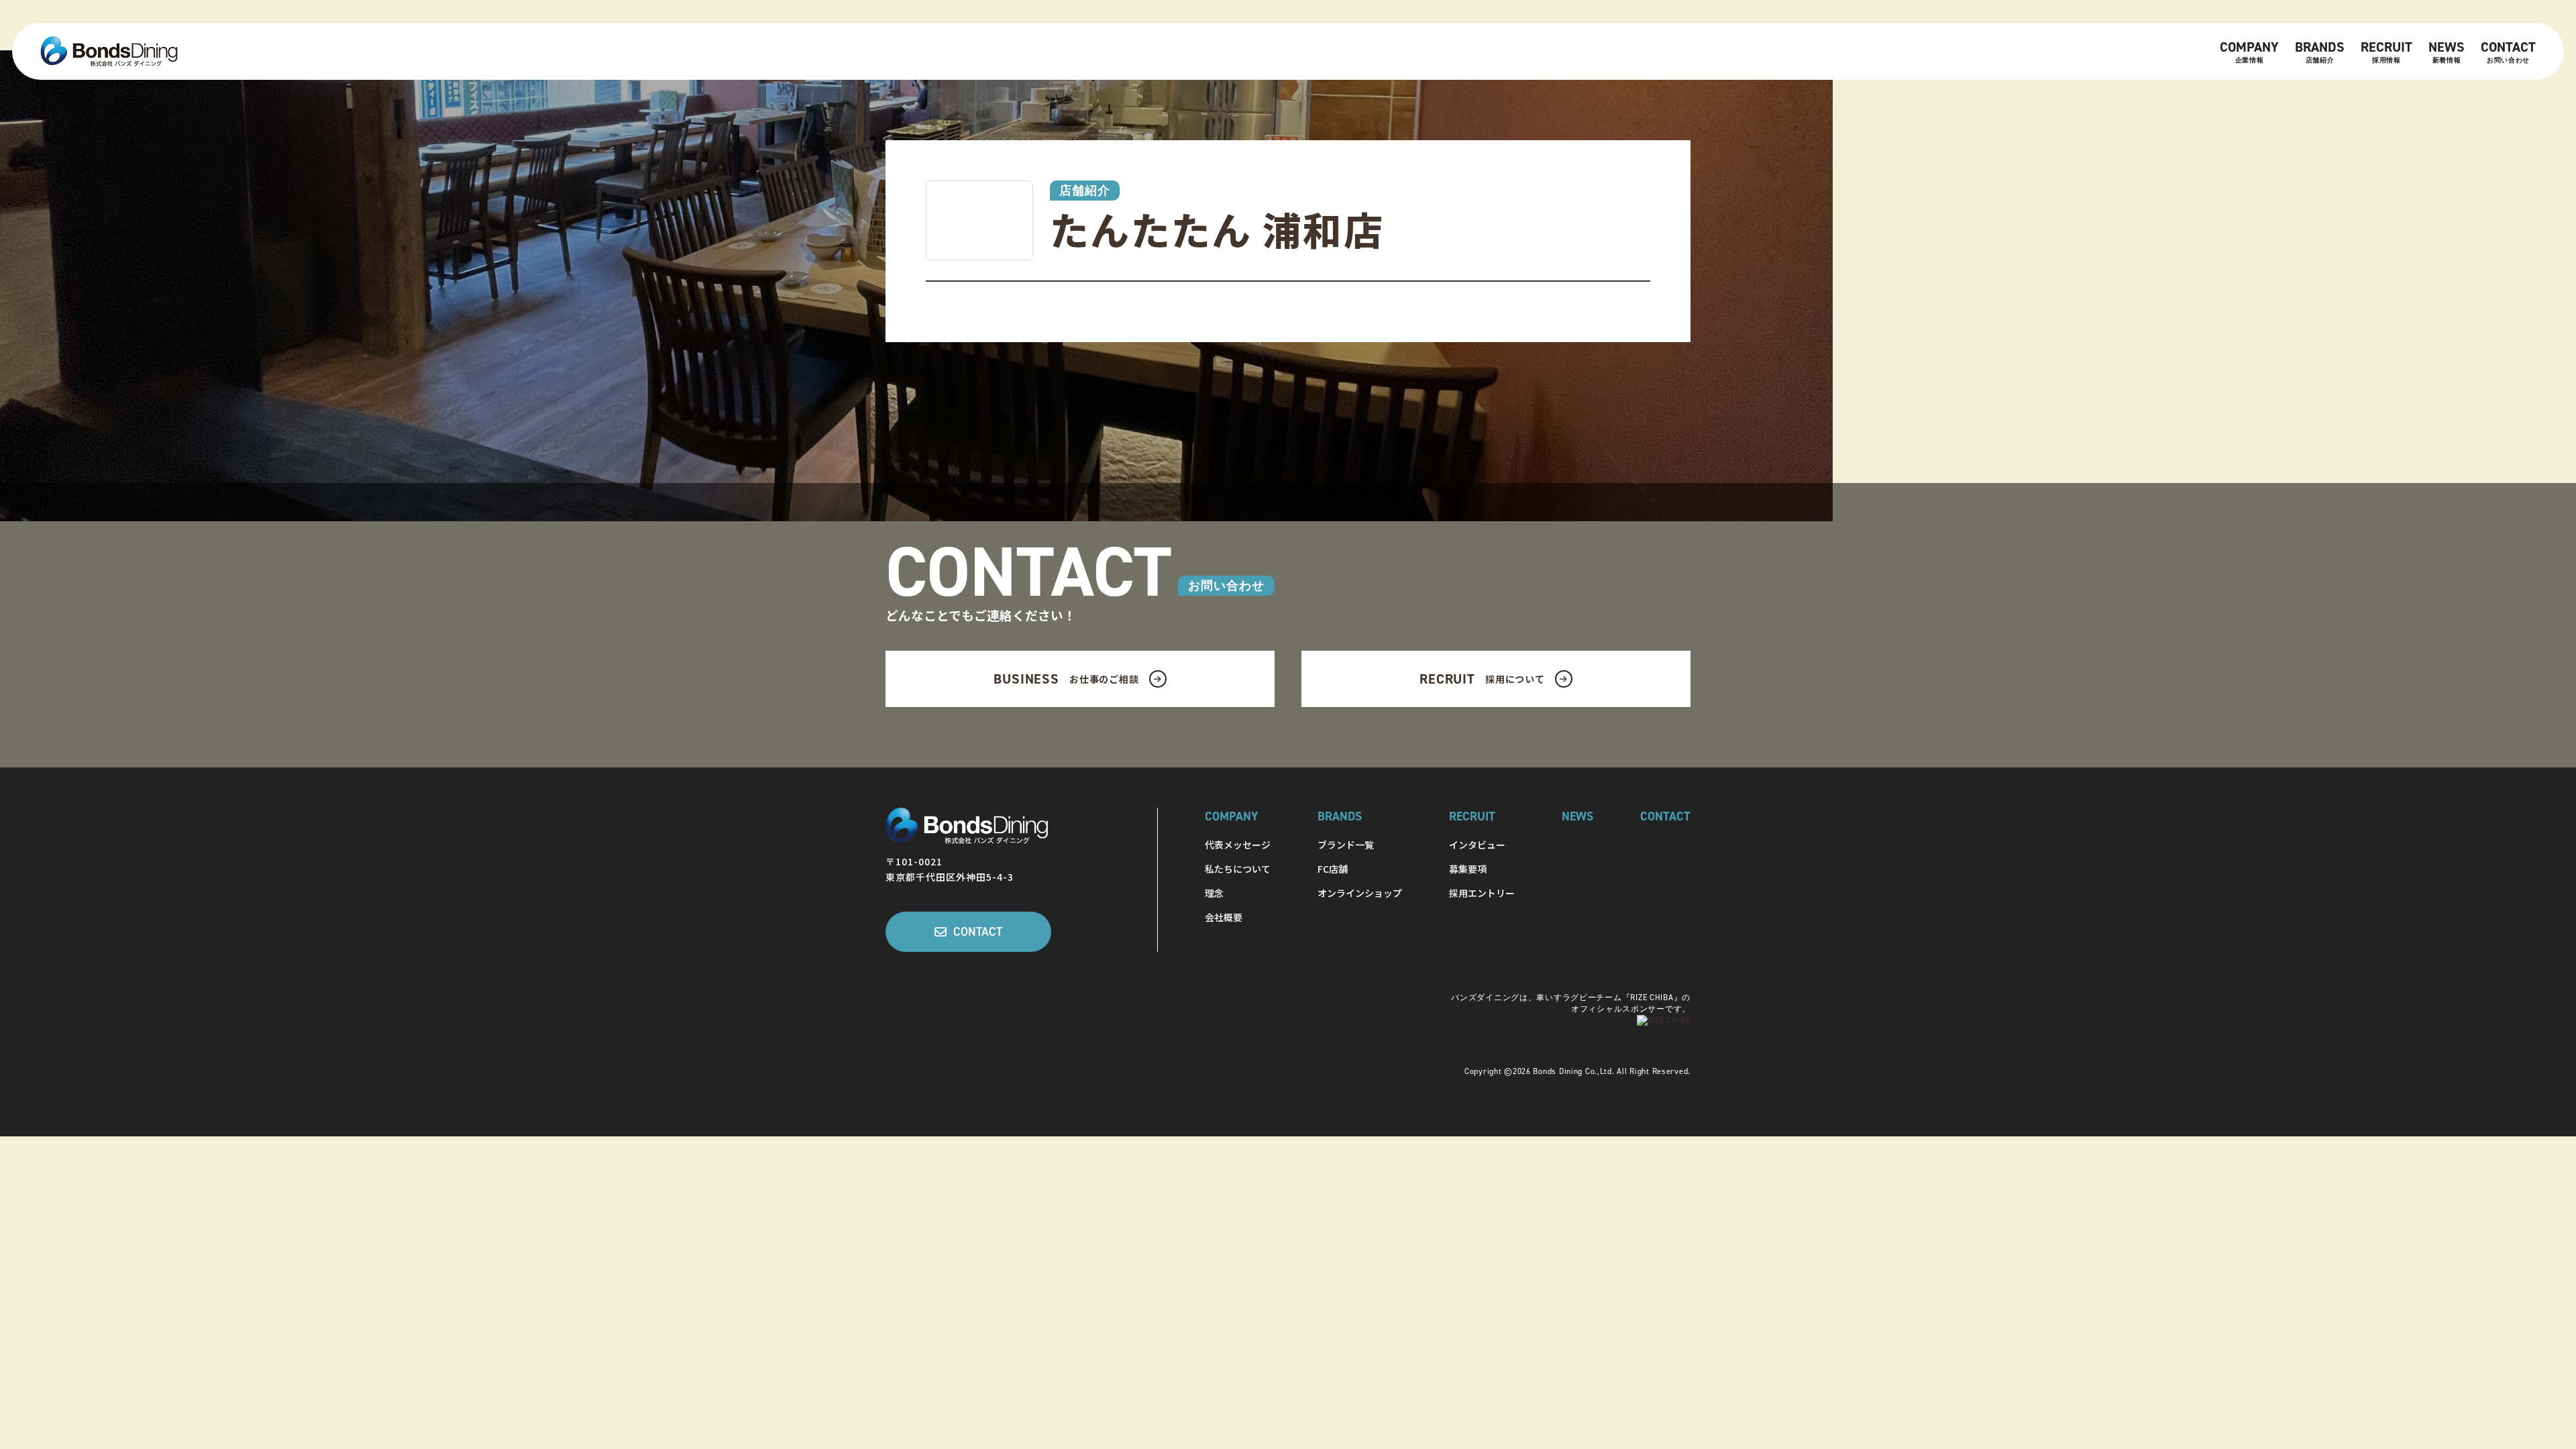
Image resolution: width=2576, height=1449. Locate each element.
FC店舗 (1333, 869)
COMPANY (2249, 51)
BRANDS (2320, 51)
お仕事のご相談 (1066, 679)
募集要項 (1468, 869)
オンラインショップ (1360, 893)
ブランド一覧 (1346, 845)
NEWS (2447, 51)
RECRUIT (2386, 51)
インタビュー (1477, 845)
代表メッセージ (1238, 845)
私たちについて (1238, 869)
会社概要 (1224, 917)
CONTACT (2508, 51)
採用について (1482, 679)
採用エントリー (1482, 893)
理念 (1214, 893)
